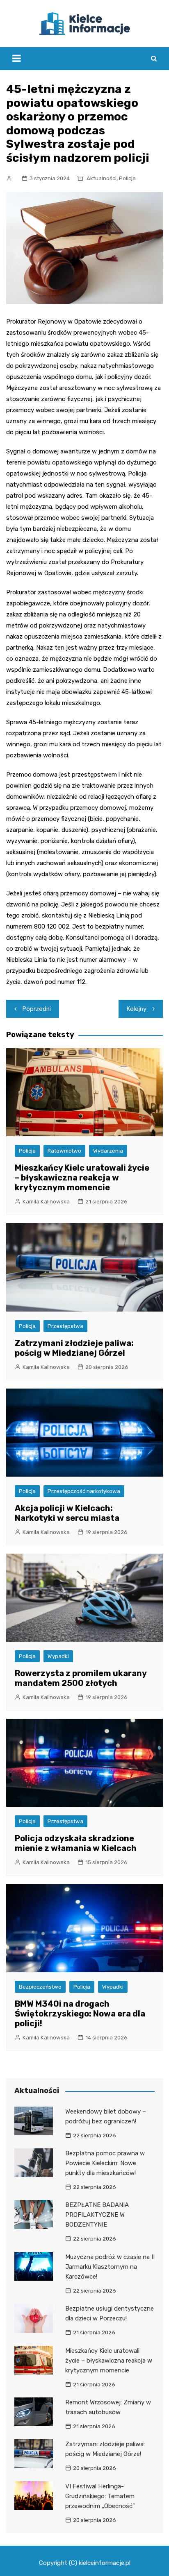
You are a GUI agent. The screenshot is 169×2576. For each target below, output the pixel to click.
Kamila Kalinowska (46, 1202)
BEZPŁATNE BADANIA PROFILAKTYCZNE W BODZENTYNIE (97, 2215)
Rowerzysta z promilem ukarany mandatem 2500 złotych (81, 1678)
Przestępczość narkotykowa (84, 1491)
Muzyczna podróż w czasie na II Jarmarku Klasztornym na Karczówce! (110, 2267)
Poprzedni (37, 1009)
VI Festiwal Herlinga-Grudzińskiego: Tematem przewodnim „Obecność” (100, 2496)
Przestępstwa (65, 1326)
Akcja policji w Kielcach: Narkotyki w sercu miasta (67, 1513)
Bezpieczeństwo (40, 1987)
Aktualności (102, 178)
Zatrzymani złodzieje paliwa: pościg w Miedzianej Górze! (74, 1348)
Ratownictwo (64, 1151)
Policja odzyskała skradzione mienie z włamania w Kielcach (76, 1843)
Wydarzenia (108, 1151)
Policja (127, 178)
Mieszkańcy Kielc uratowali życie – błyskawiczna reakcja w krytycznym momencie (82, 1178)
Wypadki (58, 1656)
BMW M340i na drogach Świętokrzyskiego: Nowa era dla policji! (80, 2014)
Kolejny (137, 1009)
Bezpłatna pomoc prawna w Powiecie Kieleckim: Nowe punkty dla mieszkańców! (105, 2163)
